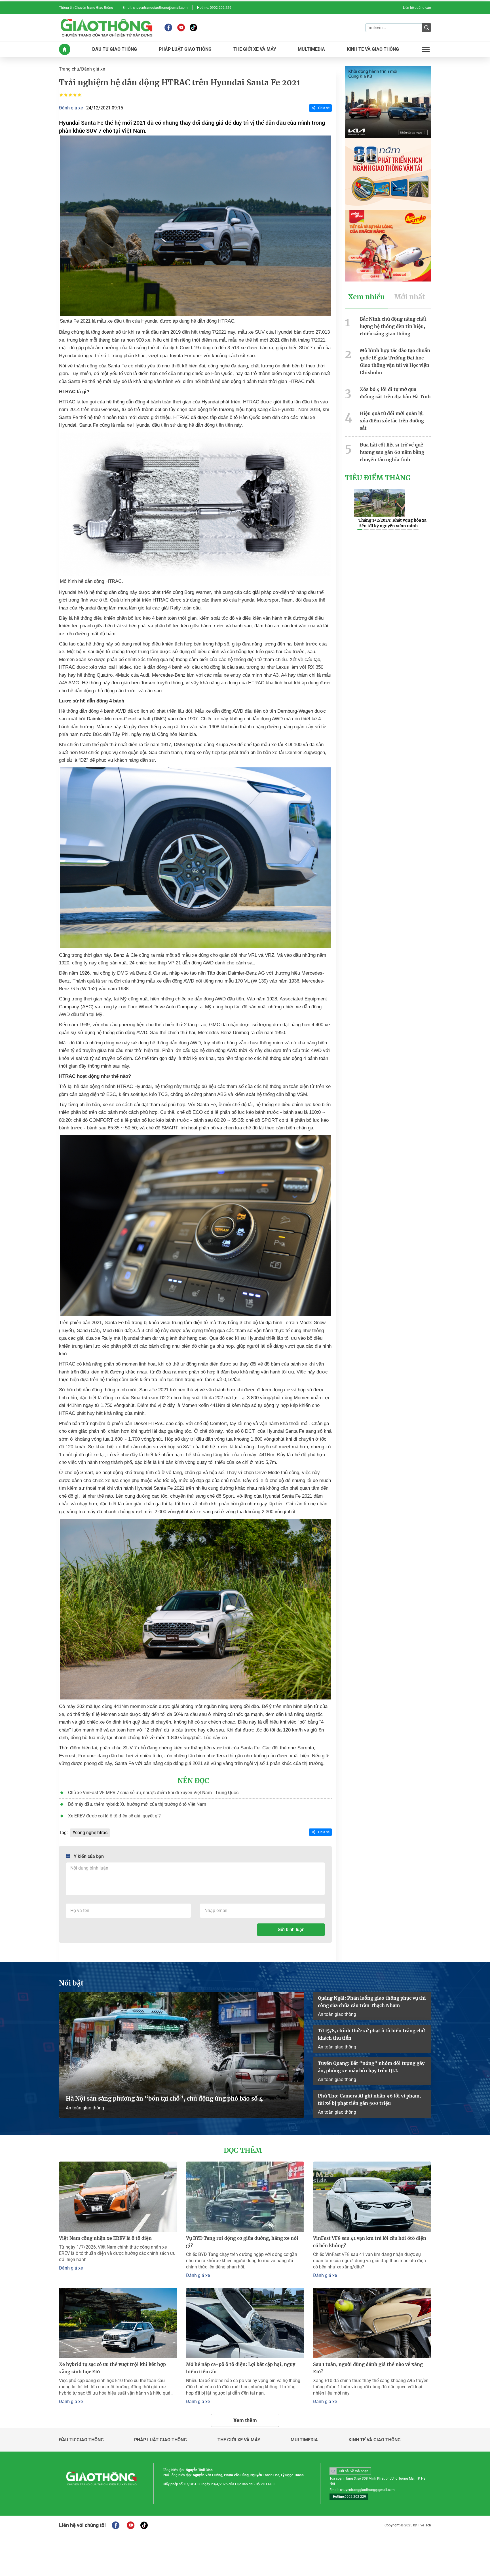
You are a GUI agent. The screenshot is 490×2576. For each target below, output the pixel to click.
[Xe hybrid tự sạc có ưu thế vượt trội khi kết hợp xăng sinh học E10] (118, 2323)
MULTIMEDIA (311, 49)
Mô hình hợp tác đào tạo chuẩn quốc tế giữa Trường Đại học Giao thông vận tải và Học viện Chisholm (395, 361)
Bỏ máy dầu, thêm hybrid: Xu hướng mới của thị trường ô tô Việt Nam (137, 1804)
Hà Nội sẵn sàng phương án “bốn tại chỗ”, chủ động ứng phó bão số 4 (165, 2098)
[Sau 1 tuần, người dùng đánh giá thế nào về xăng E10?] (372, 2323)
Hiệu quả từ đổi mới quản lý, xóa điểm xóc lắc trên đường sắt (392, 421)
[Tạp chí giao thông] (106, 27)
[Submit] (426, 27)
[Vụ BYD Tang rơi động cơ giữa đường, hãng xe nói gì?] (245, 2197)
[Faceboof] (116, 2525)
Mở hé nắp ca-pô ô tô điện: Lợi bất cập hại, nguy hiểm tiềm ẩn (241, 2368)
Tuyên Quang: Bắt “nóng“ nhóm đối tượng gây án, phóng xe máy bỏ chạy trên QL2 (371, 2067)
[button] (360, 529)
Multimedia (304, 2440)
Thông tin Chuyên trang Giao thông (86, 8)
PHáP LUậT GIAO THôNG (185, 49)
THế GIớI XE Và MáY (255, 49)
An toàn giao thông (85, 2108)
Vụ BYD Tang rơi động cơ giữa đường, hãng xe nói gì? (242, 2242)
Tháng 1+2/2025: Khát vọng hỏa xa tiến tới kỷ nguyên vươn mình (392, 523)
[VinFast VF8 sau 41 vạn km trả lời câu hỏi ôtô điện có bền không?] (372, 2197)
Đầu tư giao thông (81, 2440)
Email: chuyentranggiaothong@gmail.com (155, 8)
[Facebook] (168, 27)
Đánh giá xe (93, 69)
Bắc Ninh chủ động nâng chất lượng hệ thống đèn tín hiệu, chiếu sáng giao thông (393, 326)
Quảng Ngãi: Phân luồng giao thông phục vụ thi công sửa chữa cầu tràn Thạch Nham (372, 2002)
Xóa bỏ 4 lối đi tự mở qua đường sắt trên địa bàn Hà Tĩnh (395, 393)
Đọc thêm (243, 2150)
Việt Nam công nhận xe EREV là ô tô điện (105, 2238)
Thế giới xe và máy (239, 2440)
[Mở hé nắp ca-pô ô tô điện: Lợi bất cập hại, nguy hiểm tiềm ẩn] (245, 2323)
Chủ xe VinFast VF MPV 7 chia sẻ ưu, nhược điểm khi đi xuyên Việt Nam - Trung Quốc (153, 1793)
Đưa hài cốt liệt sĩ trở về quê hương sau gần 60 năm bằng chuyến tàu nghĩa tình (392, 452)
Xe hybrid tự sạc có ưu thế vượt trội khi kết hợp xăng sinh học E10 (112, 2368)
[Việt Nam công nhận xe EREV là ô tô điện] (118, 2197)
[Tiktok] (193, 27)
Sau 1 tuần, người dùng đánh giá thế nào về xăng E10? (368, 2368)
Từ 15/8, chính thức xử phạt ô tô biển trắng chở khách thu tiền (371, 2034)
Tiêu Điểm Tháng (378, 478)
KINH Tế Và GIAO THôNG (373, 49)
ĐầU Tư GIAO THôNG (115, 49)
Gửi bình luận (291, 1930)
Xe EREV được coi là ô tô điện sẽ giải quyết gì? (114, 1816)
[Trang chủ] (65, 49)
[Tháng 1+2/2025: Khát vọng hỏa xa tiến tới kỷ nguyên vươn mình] (379, 503)
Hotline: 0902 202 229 (214, 8)
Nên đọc (193, 1781)
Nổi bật (71, 1983)
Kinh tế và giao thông (375, 2440)
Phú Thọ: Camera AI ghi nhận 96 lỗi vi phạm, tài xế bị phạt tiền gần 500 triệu (369, 2099)
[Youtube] (181, 27)
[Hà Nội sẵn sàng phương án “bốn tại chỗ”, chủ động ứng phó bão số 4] (182, 2055)
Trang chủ (69, 69)
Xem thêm (245, 2420)
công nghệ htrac (91, 1833)
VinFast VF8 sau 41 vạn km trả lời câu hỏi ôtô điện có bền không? (370, 2242)
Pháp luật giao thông (160, 2440)
